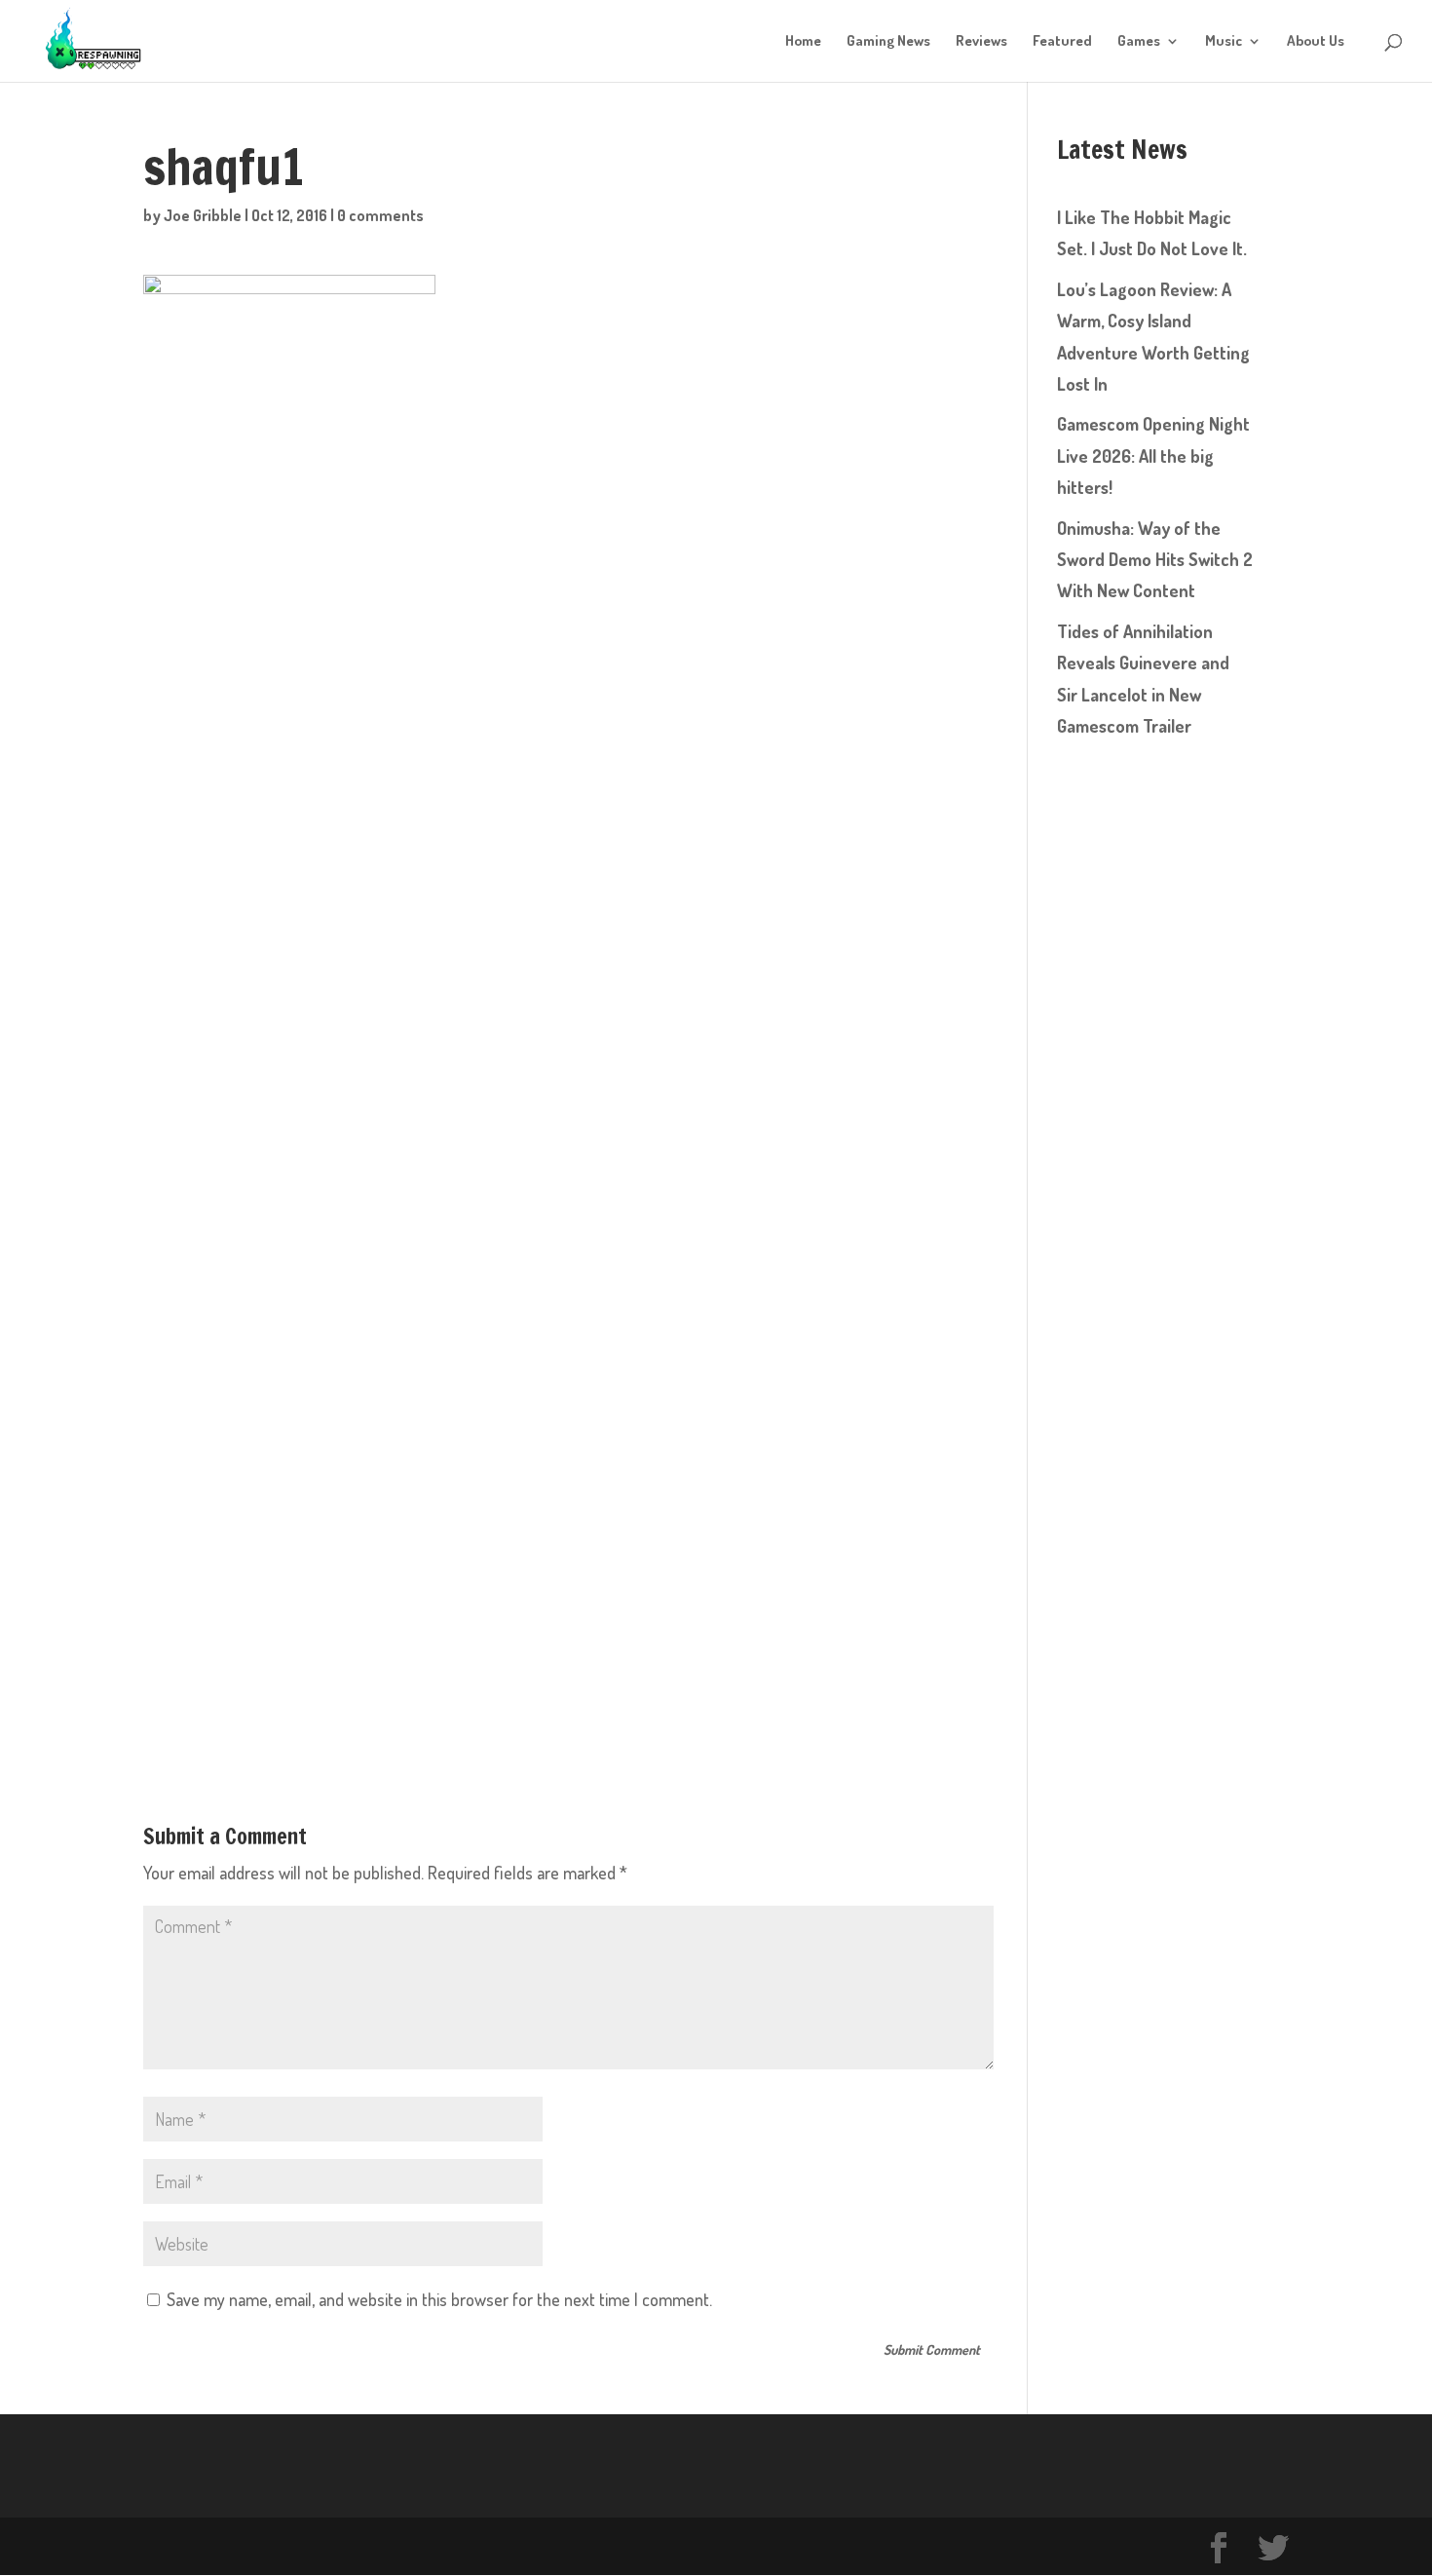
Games (1139, 42)
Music (1224, 42)
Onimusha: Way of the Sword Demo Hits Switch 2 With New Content (1155, 560)
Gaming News (888, 42)
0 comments (380, 215)
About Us (1316, 42)
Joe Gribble (203, 215)
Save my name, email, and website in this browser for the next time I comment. (439, 2299)
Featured (1062, 42)
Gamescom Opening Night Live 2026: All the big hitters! (1153, 455)
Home (803, 42)
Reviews (981, 42)
